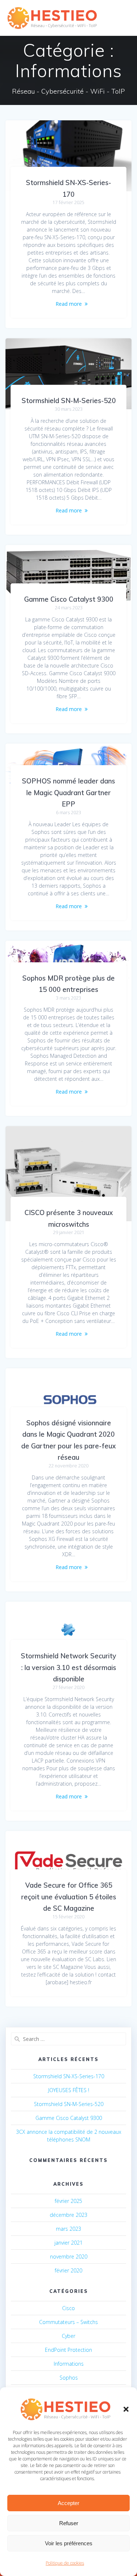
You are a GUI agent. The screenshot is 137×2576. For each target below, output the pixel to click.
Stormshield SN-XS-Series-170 (69, 2076)
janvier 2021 (68, 2243)
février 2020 (68, 2270)
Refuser (69, 2523)
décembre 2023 (68, 2215)
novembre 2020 (69, 2257)
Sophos (69, 2378)
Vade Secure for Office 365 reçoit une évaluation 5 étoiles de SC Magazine (69, 1897)
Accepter (68, 2503)
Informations (69, 2364)
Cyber (68, 2336)
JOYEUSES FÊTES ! (69, 2090)
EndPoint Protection (68, 2350)
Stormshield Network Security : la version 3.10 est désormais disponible (68, 1667)
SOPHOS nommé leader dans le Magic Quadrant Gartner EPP (68, 793)
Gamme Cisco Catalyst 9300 (69, 599)
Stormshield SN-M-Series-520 (69, 401)
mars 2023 (68, 2229)
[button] (126, 2409)
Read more (69, 304)
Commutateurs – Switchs (68, 2322)
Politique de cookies (65, 2563)
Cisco (68, 2308)
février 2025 (68, 2201)
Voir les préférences (69, 2543)
